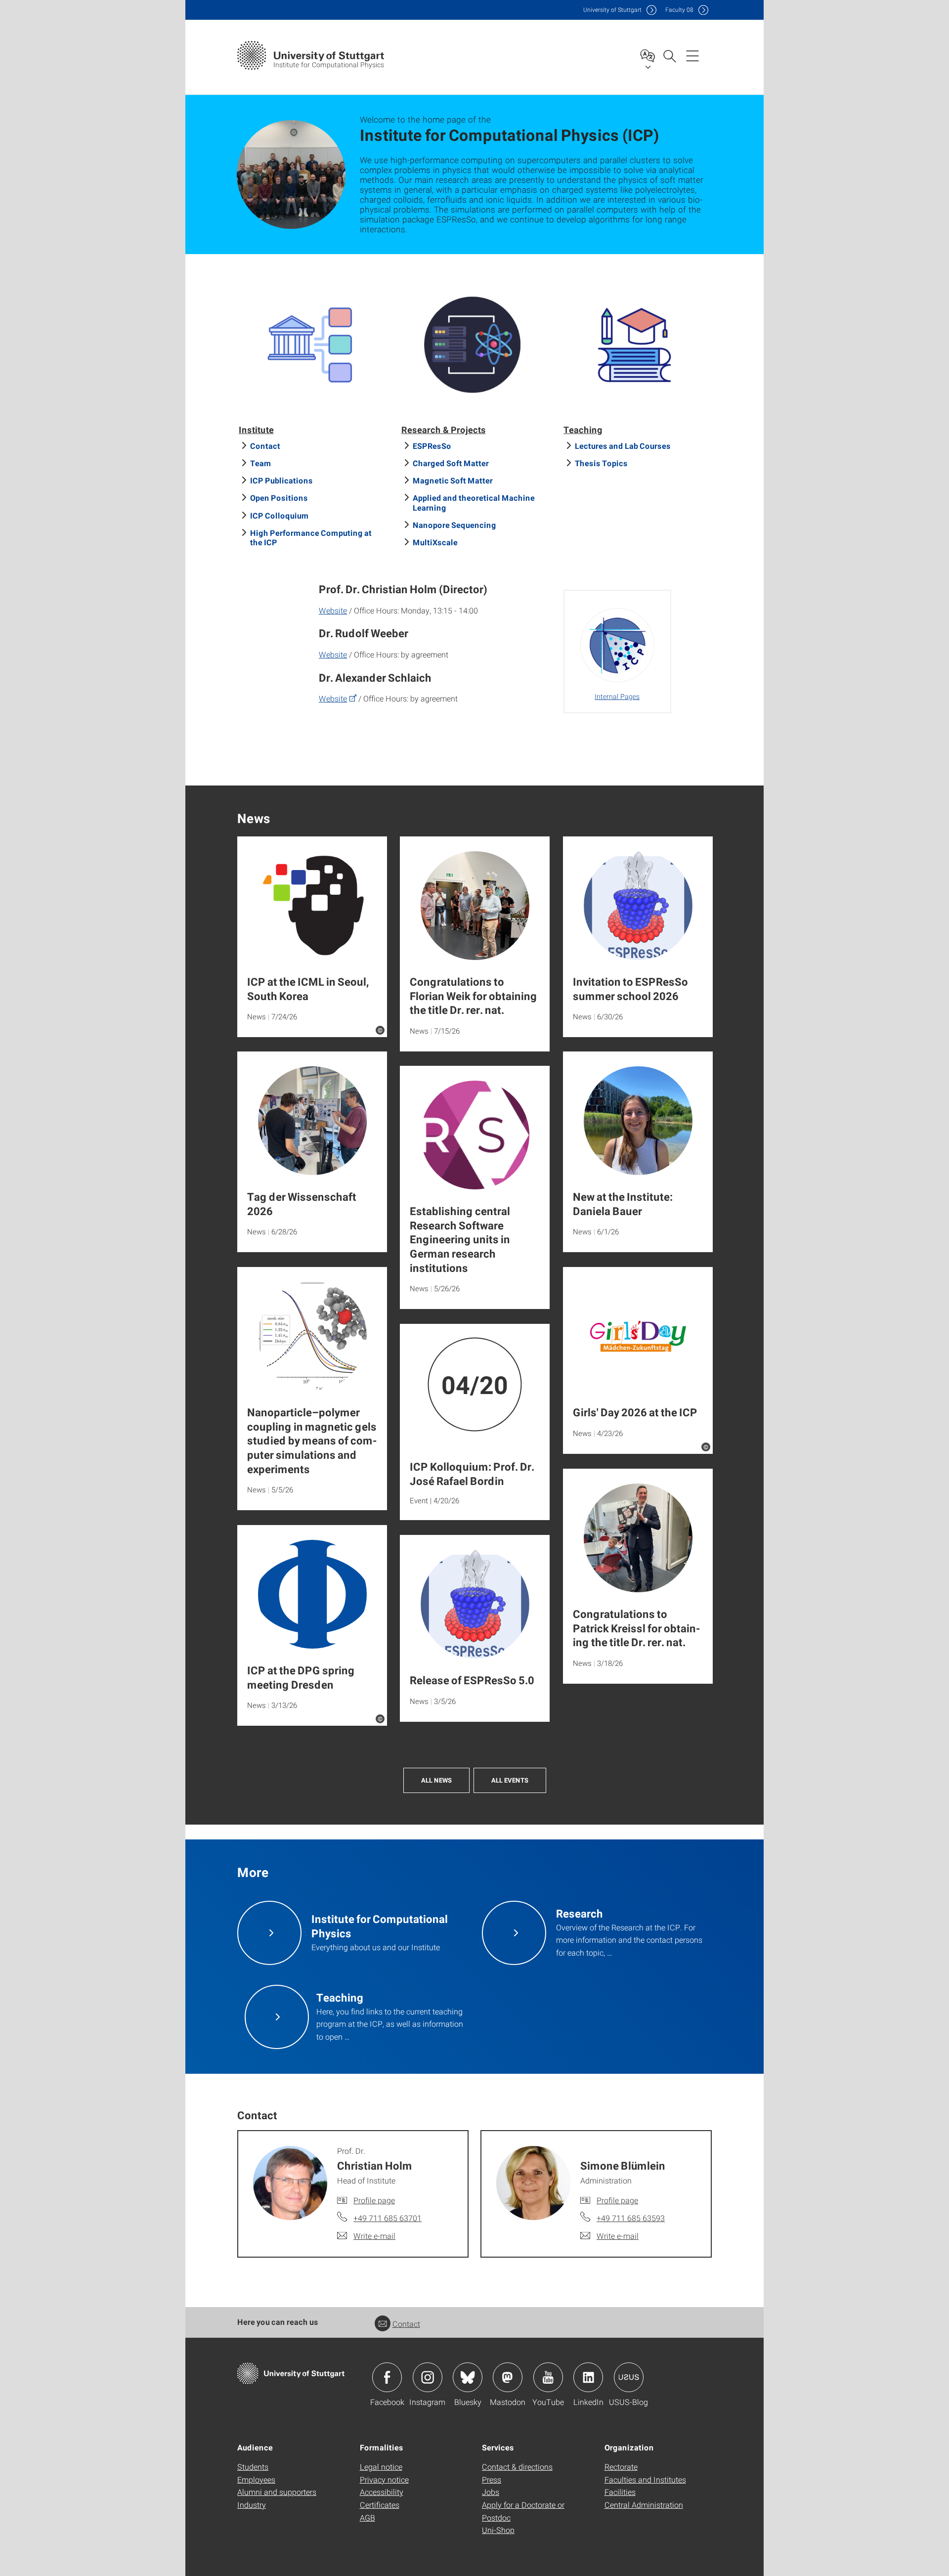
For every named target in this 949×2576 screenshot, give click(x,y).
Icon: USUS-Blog (629, 2377)
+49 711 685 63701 (388, 2218)
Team (261, 463)
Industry (252, 2505)
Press (492, 2479)
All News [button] (436, 1780)
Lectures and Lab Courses (623, 446)
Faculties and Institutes (645, 2479)
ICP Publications (281, 480)
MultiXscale (435, 542)
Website (333, 610)
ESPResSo (432, 446)
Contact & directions (517, 2467)
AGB (367, 2517)
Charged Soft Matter (451, 463)
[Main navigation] (692, 55)
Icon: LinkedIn (588, 2377)
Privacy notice (384, 2479)
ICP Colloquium (280, 515)
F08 (679, 10)
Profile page (374, 2200)
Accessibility (382, 2492)
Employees (256, 2479)
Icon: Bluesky (468, 2377)
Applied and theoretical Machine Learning (474, 502)
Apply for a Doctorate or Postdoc (523, 2511)
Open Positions (279, 498)
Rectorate (621, 2467)
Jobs (491, 2492)
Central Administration (644, 2505)
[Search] (669, 55)
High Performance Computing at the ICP (311, 537)
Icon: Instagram (428, 2377)
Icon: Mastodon (508, 2377)
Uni (612, 10)
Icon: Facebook (387, 2377)
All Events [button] (510, 1780)
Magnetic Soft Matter (453, 480)
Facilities (620, 2492)
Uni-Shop (498, 2530)
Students (253, 2467)
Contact (265, 446)
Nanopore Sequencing (454, 525)
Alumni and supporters (277, 2492)
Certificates (380, 2505)
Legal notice (381, 2467)
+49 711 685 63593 (631, 2218)
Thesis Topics (601, 463)
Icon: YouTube (548, 2377)
